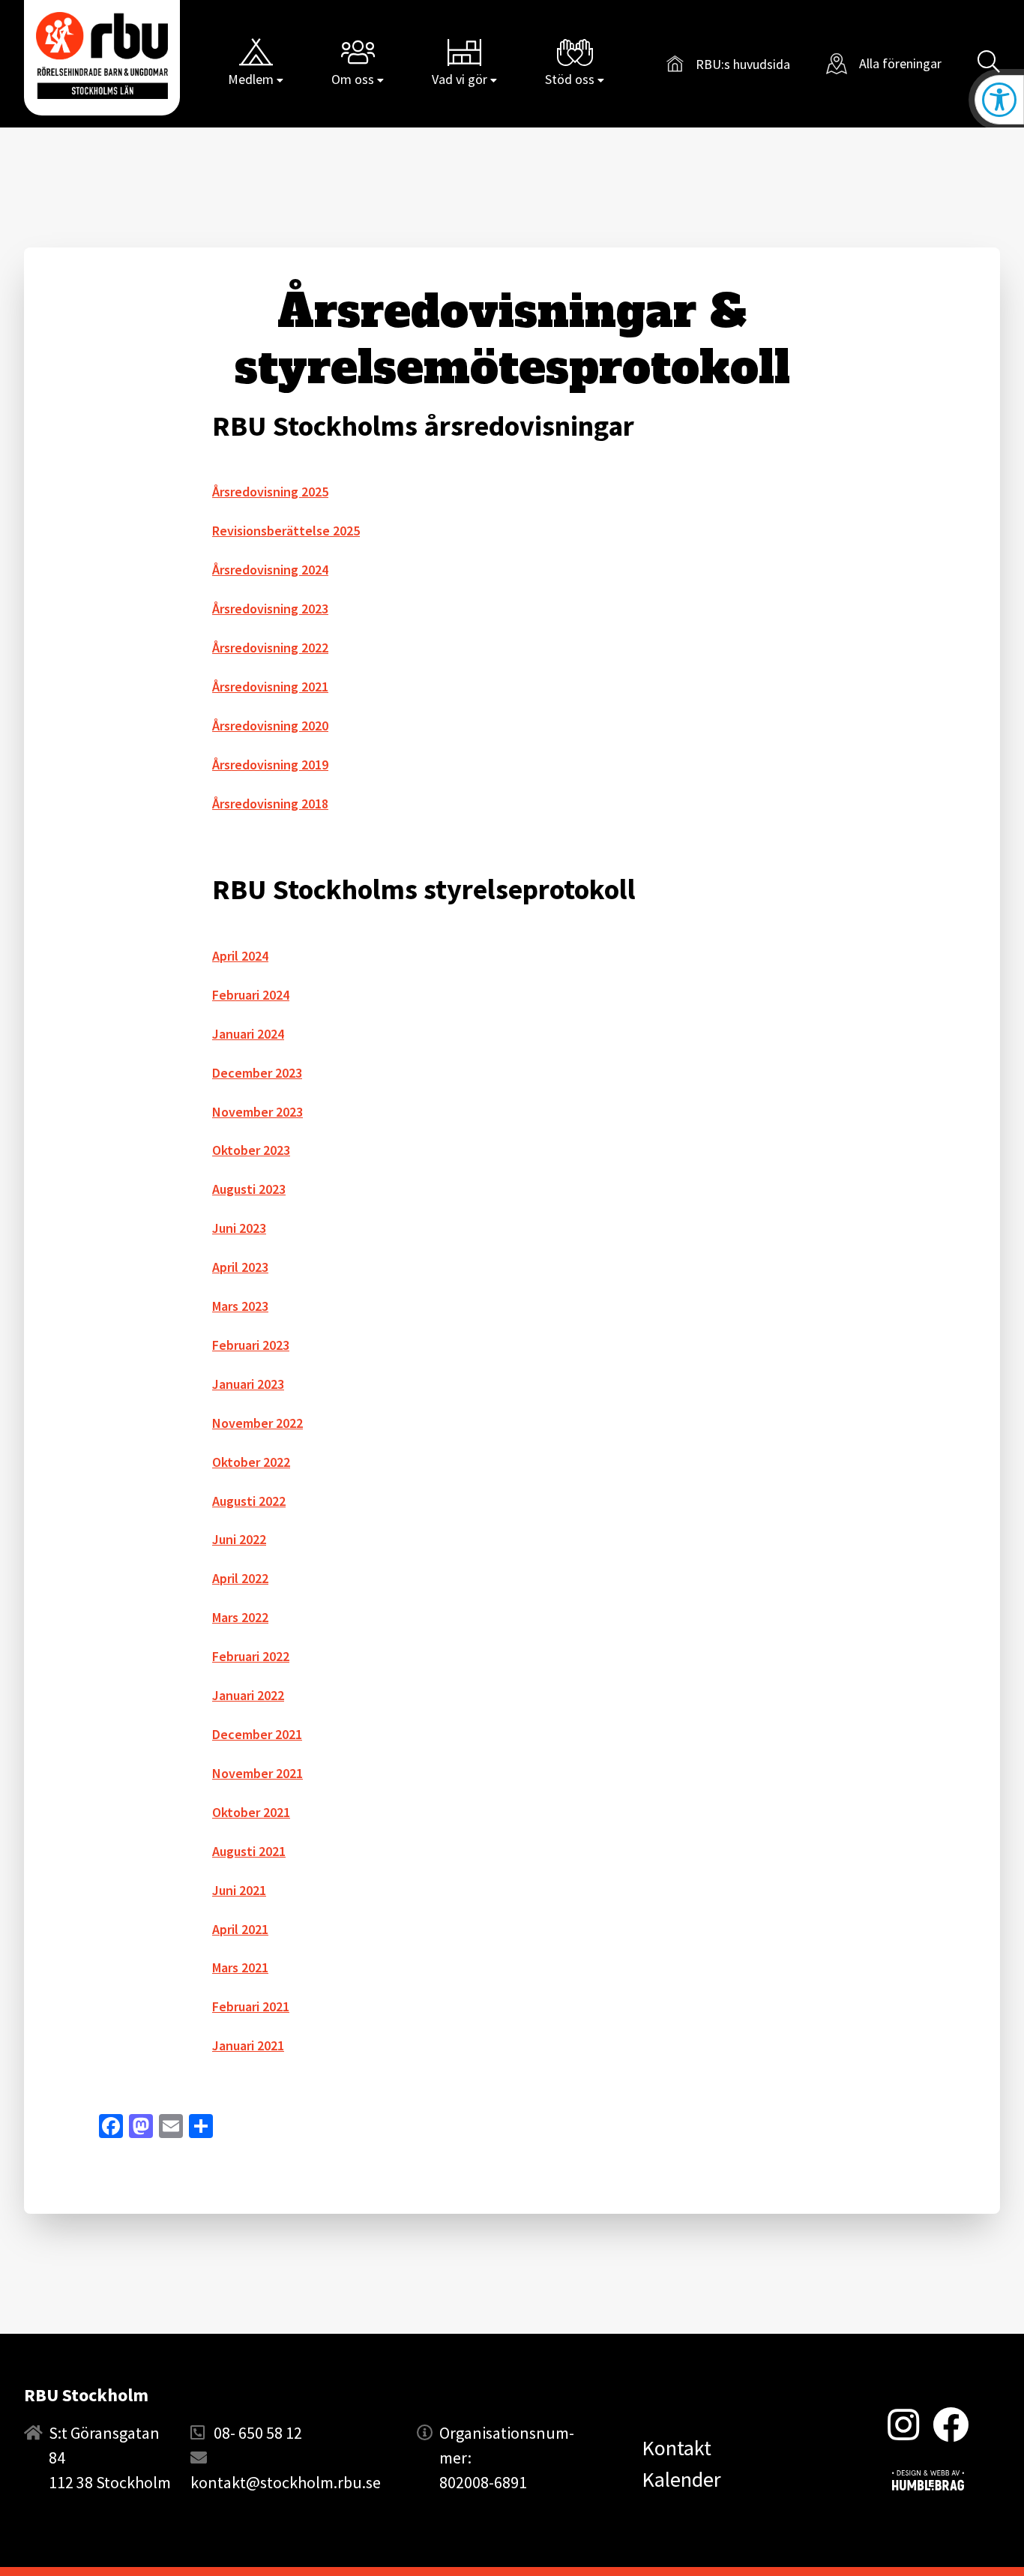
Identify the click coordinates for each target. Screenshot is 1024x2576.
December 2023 (257, 1073)
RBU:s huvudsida (728, 66)
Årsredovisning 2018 (270, 804)
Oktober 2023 (251, 1150)
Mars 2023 (240, 1306)
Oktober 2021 (251, 1812)
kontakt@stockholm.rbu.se (286, 2482)
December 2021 (257, 1734)
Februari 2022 (251, 1656)
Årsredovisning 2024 (270, 570)
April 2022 (240, 1578)
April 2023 (240, 1267)
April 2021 (240, 1929)
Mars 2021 (240, 1967)
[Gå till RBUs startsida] (102, 55)
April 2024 (240, 956)
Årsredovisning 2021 (270, 687)
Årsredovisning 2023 (270, 609)
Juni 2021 (239, 1890)
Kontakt (677, 2448)
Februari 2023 (251, 1345)
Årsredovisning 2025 (270, 492)
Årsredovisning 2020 (270, 726)
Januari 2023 (248, 1384)
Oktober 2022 (251, 1462)
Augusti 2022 (249, 1501)
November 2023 (257, 1112)
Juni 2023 (239, 1228)
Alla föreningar (900, 63)
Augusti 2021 (249, 1851)
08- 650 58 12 (258, 2433)
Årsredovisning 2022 (270, 648)
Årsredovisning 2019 (270, 765)
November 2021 (257, 1773)
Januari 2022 (248, 1695)
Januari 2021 (248, 2045)
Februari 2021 (251, 2006)
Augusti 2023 (249, 1189)
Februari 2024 (251, 995)
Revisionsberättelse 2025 (286, 531)
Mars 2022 (240, 1617)
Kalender (681, 2479)
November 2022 (257, 1423)
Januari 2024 (248, 1034)
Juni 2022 (239, 1539)
